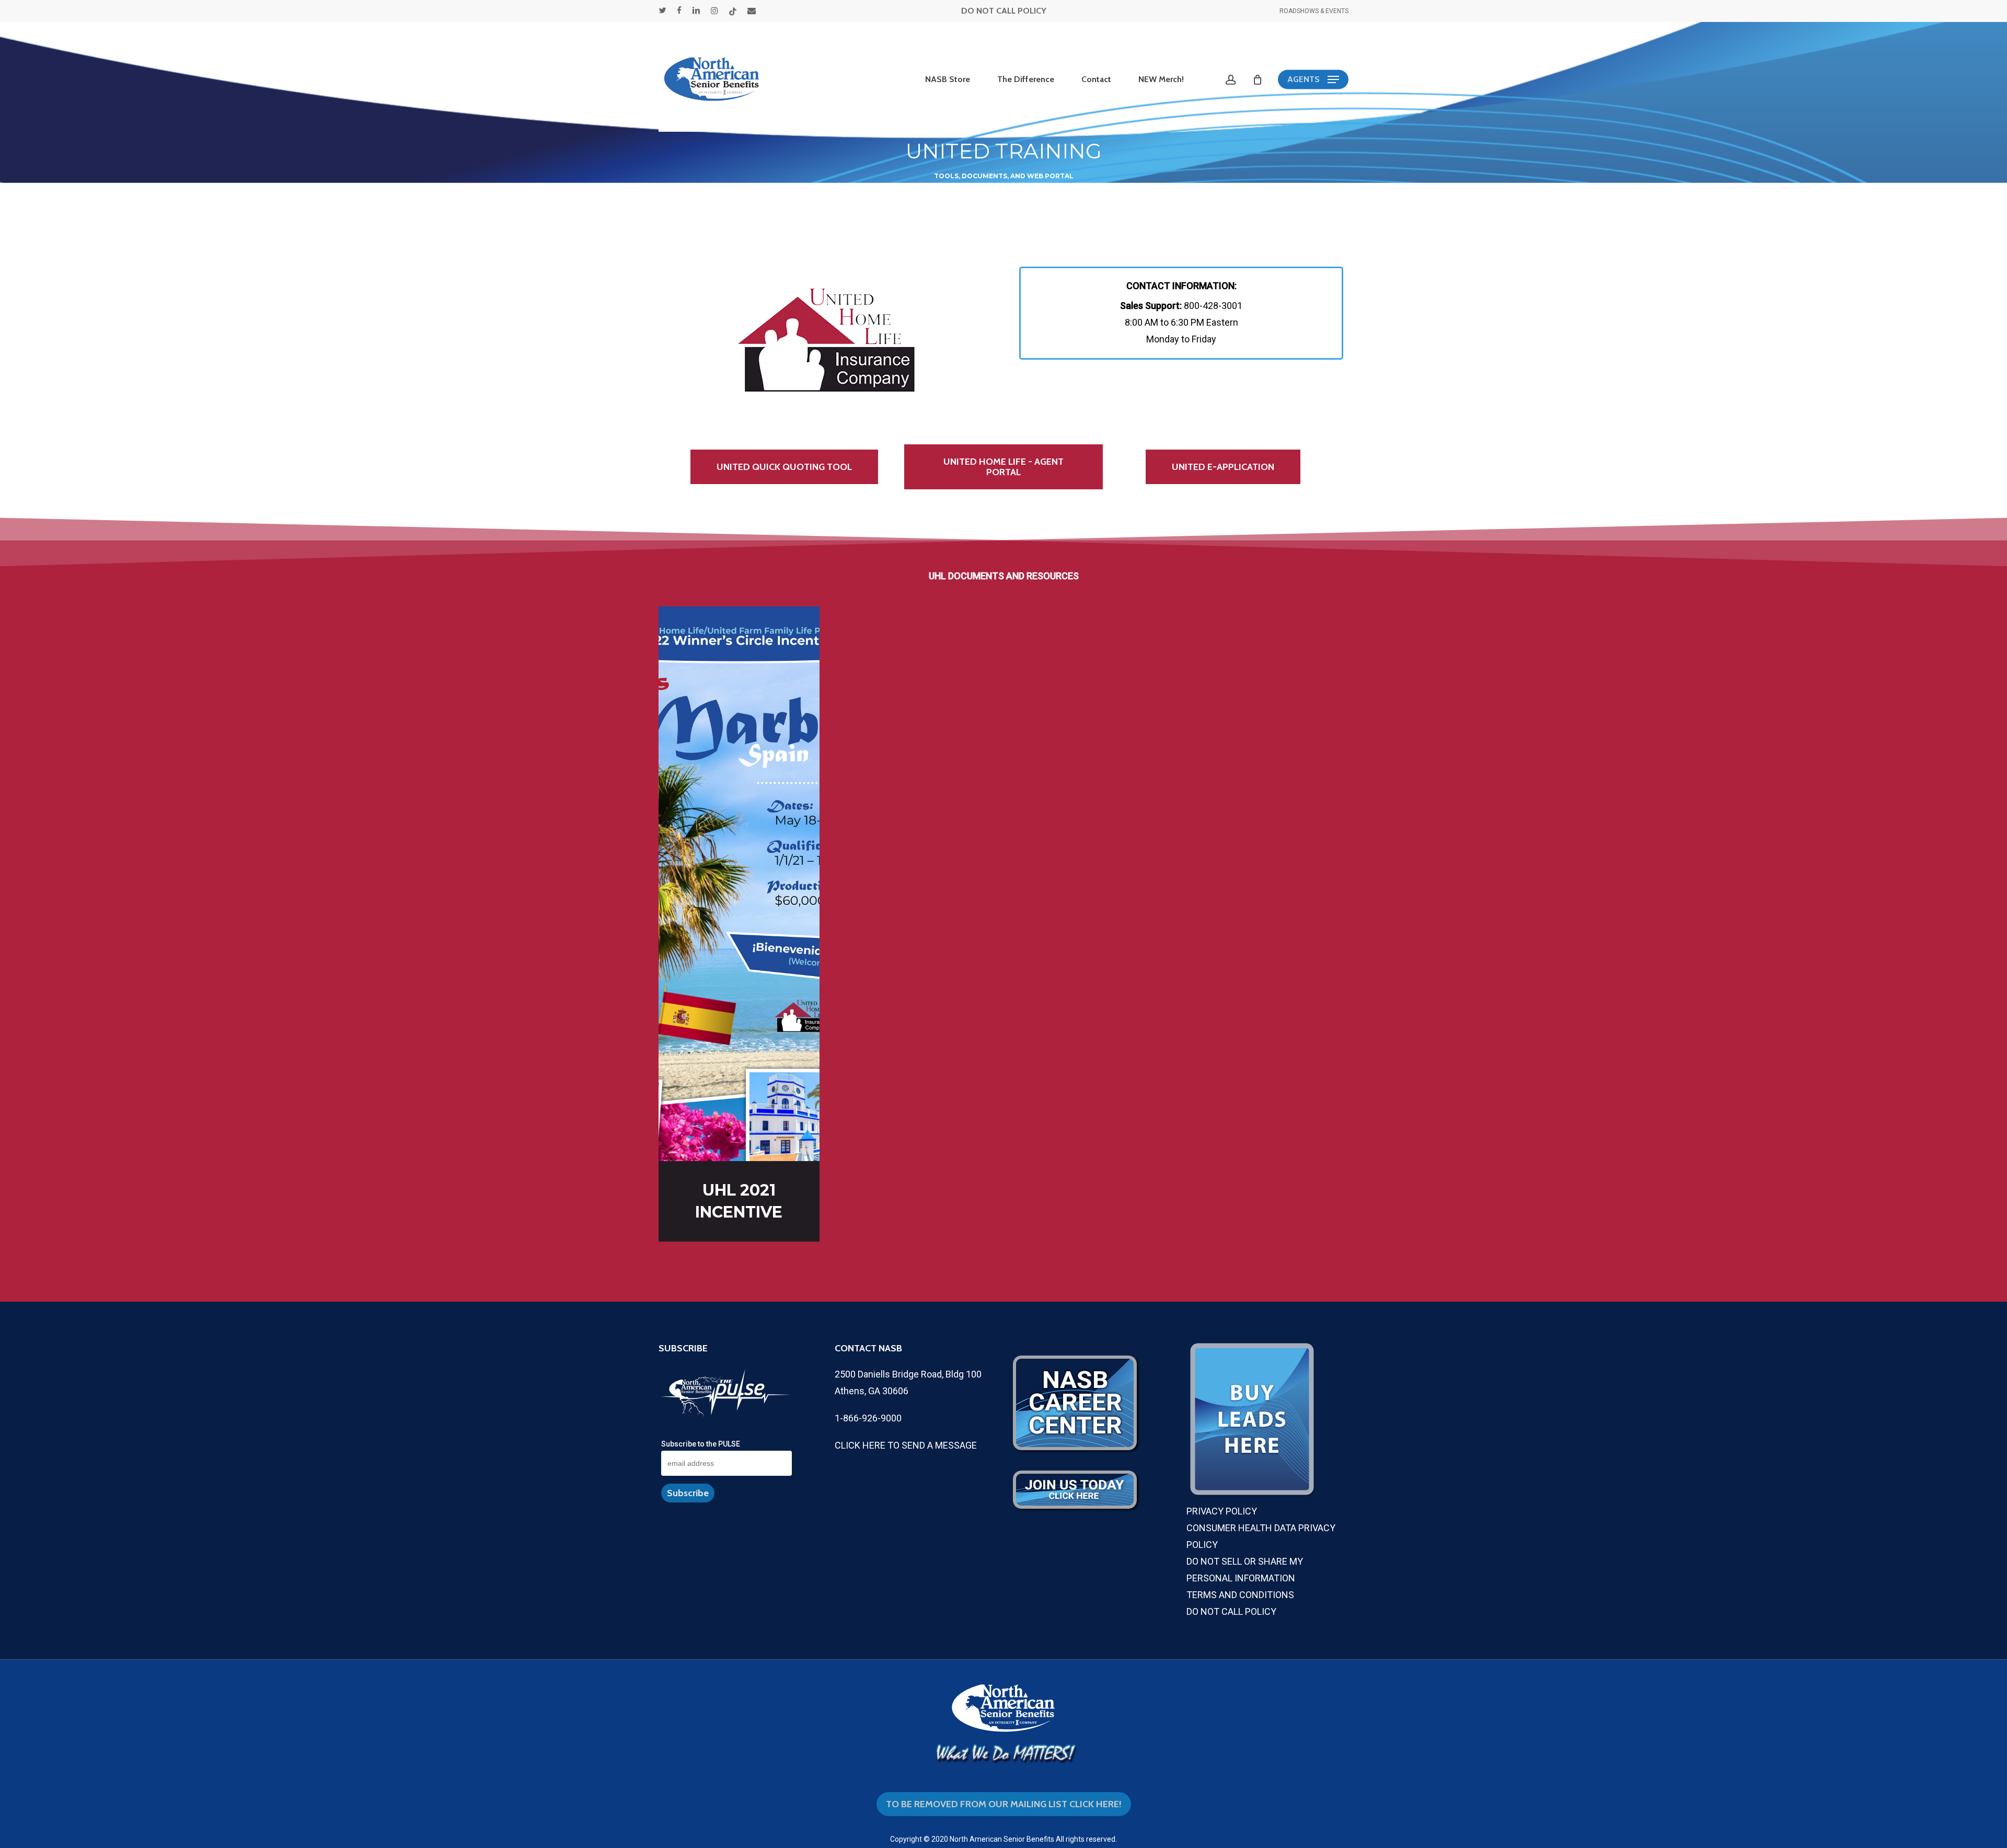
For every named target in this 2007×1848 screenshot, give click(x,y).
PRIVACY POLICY (1222, 1511)
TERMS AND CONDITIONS (1240, 1595)
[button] (1313, 80)
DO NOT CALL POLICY (1004, 11)
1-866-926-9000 (868, 1418)
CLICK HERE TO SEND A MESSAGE (906, 1445)
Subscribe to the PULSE (701, 1444)
